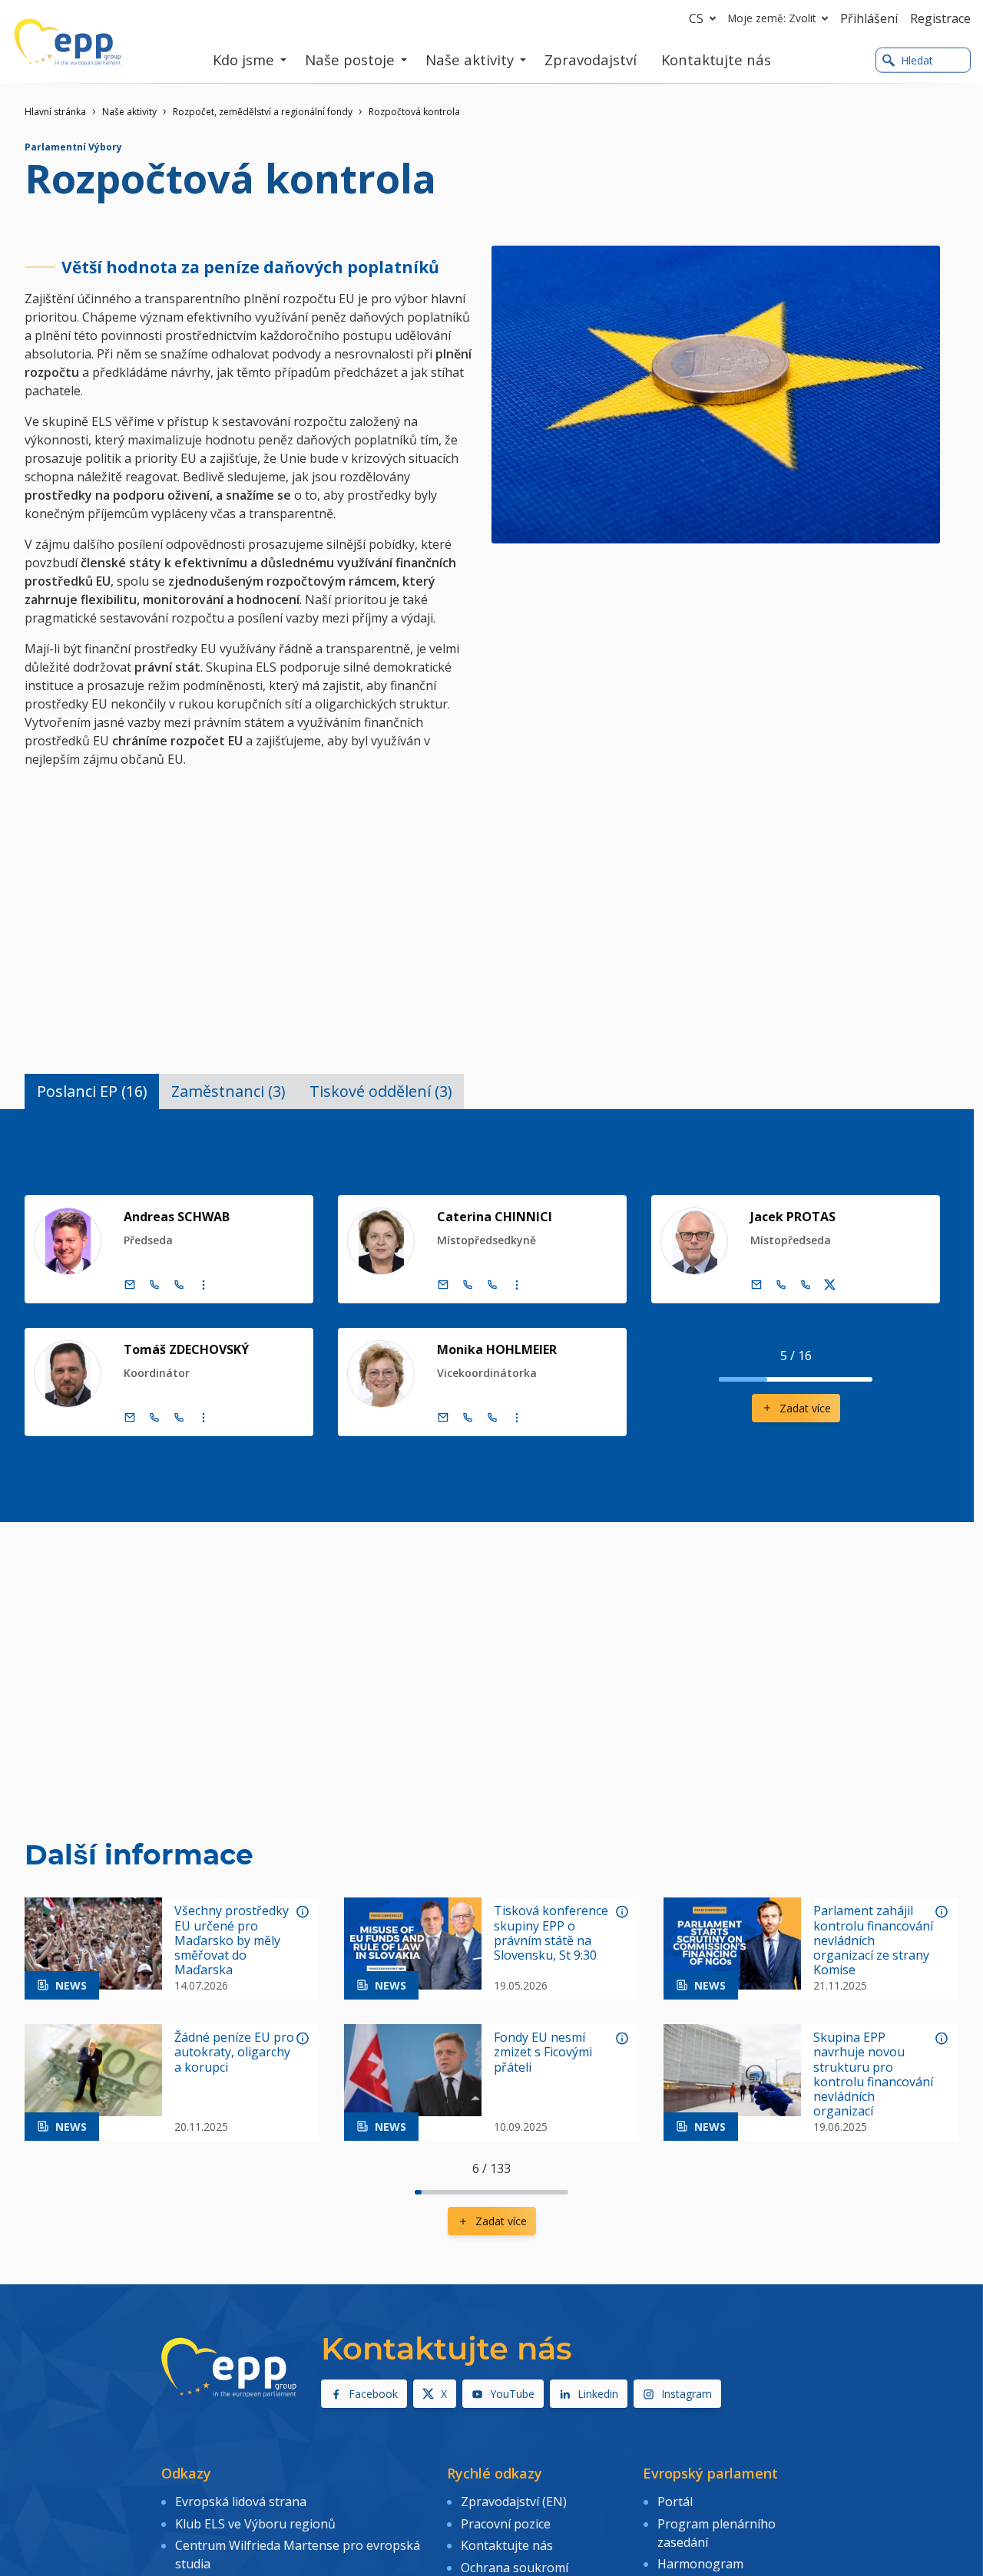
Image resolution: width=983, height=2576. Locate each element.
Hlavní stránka (55, 112)
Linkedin (598, 2394)
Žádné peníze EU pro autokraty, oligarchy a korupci (234, 2053)
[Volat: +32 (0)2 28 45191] (468, 1418)
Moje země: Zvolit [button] (772, 18)
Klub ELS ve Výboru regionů (255, 2524)
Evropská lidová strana (241, 2502)
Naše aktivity (129, 112)
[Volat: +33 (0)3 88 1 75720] (806, 1285)
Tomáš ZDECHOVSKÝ (186, 1349)
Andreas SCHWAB (177, 1217)
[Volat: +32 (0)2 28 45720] (781, 1285)
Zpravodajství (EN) (514, 2502)
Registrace (940, 18)
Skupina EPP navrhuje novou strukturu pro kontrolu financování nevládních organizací (873, 2074)
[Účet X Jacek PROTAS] (830, 1285)
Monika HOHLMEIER (497, 1349)
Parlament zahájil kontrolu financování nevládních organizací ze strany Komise (873, 1940)
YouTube (512, 2394)
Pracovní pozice (506, 2524)
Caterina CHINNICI (495, 1217)
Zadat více (805, 1408)
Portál (675, 2502)
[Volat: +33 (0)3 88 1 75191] (492, 1418)
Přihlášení (869, 18)
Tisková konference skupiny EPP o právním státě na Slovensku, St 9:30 (551, 1933)
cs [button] (696, 18)
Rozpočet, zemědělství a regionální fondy (263, 112)
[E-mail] (130, 1285)
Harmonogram (700, 2564)
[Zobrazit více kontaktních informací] (204, 1285)
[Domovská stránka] (68, 42)
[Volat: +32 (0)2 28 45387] (468, 1285)
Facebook (373, 2394)
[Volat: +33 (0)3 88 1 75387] (492, 1285)
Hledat (917, 60)
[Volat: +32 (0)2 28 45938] (154, 1285)
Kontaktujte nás (507, 2545)
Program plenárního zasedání (717, 2533)
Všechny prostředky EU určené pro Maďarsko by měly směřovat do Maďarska (232, 1940)
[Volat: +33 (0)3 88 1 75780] (179, 1418)
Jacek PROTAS (793, 1217)
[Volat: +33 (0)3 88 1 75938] (179, 1285)
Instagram (687, 2394)
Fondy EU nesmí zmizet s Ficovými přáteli (543, 2053)
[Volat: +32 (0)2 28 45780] (154, 1418)
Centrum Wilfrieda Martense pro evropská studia (298, 2555)
